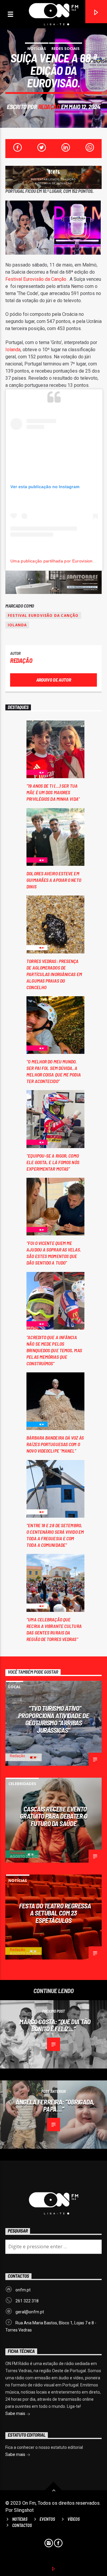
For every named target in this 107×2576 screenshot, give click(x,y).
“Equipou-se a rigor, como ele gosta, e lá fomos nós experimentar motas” (53, 1162)
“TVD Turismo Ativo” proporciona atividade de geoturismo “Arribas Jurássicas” (53, 1719)
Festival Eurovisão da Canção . (37, 279)
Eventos (47, 2519)
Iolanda (13, 350)
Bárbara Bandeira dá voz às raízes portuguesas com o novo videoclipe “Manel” (55, 1444)
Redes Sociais (66, 48)
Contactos (22, 2525)
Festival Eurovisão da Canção (43, 615)
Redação (49, 107)
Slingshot (24, 2510)
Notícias (37, 48)
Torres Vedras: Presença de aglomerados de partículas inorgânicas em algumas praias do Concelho (54, 974)
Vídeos (74, 2519)
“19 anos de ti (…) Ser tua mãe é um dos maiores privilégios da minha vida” (53, 792)
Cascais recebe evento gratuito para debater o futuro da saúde (54, 1816)
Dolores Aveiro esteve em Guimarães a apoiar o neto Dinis (54, 880)
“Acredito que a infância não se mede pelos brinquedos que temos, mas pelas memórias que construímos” (54, 1350)
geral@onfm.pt (30, 2312)
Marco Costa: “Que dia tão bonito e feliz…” (55, 2025)
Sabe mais (16, 2413)
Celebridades (22, 1784)
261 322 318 (27, 2301)
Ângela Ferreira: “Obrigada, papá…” (55, 2106)
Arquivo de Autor (54, 680)
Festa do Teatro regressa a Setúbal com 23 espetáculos (55, 1913)
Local (15, 1687)
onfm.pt (23, 2290)
